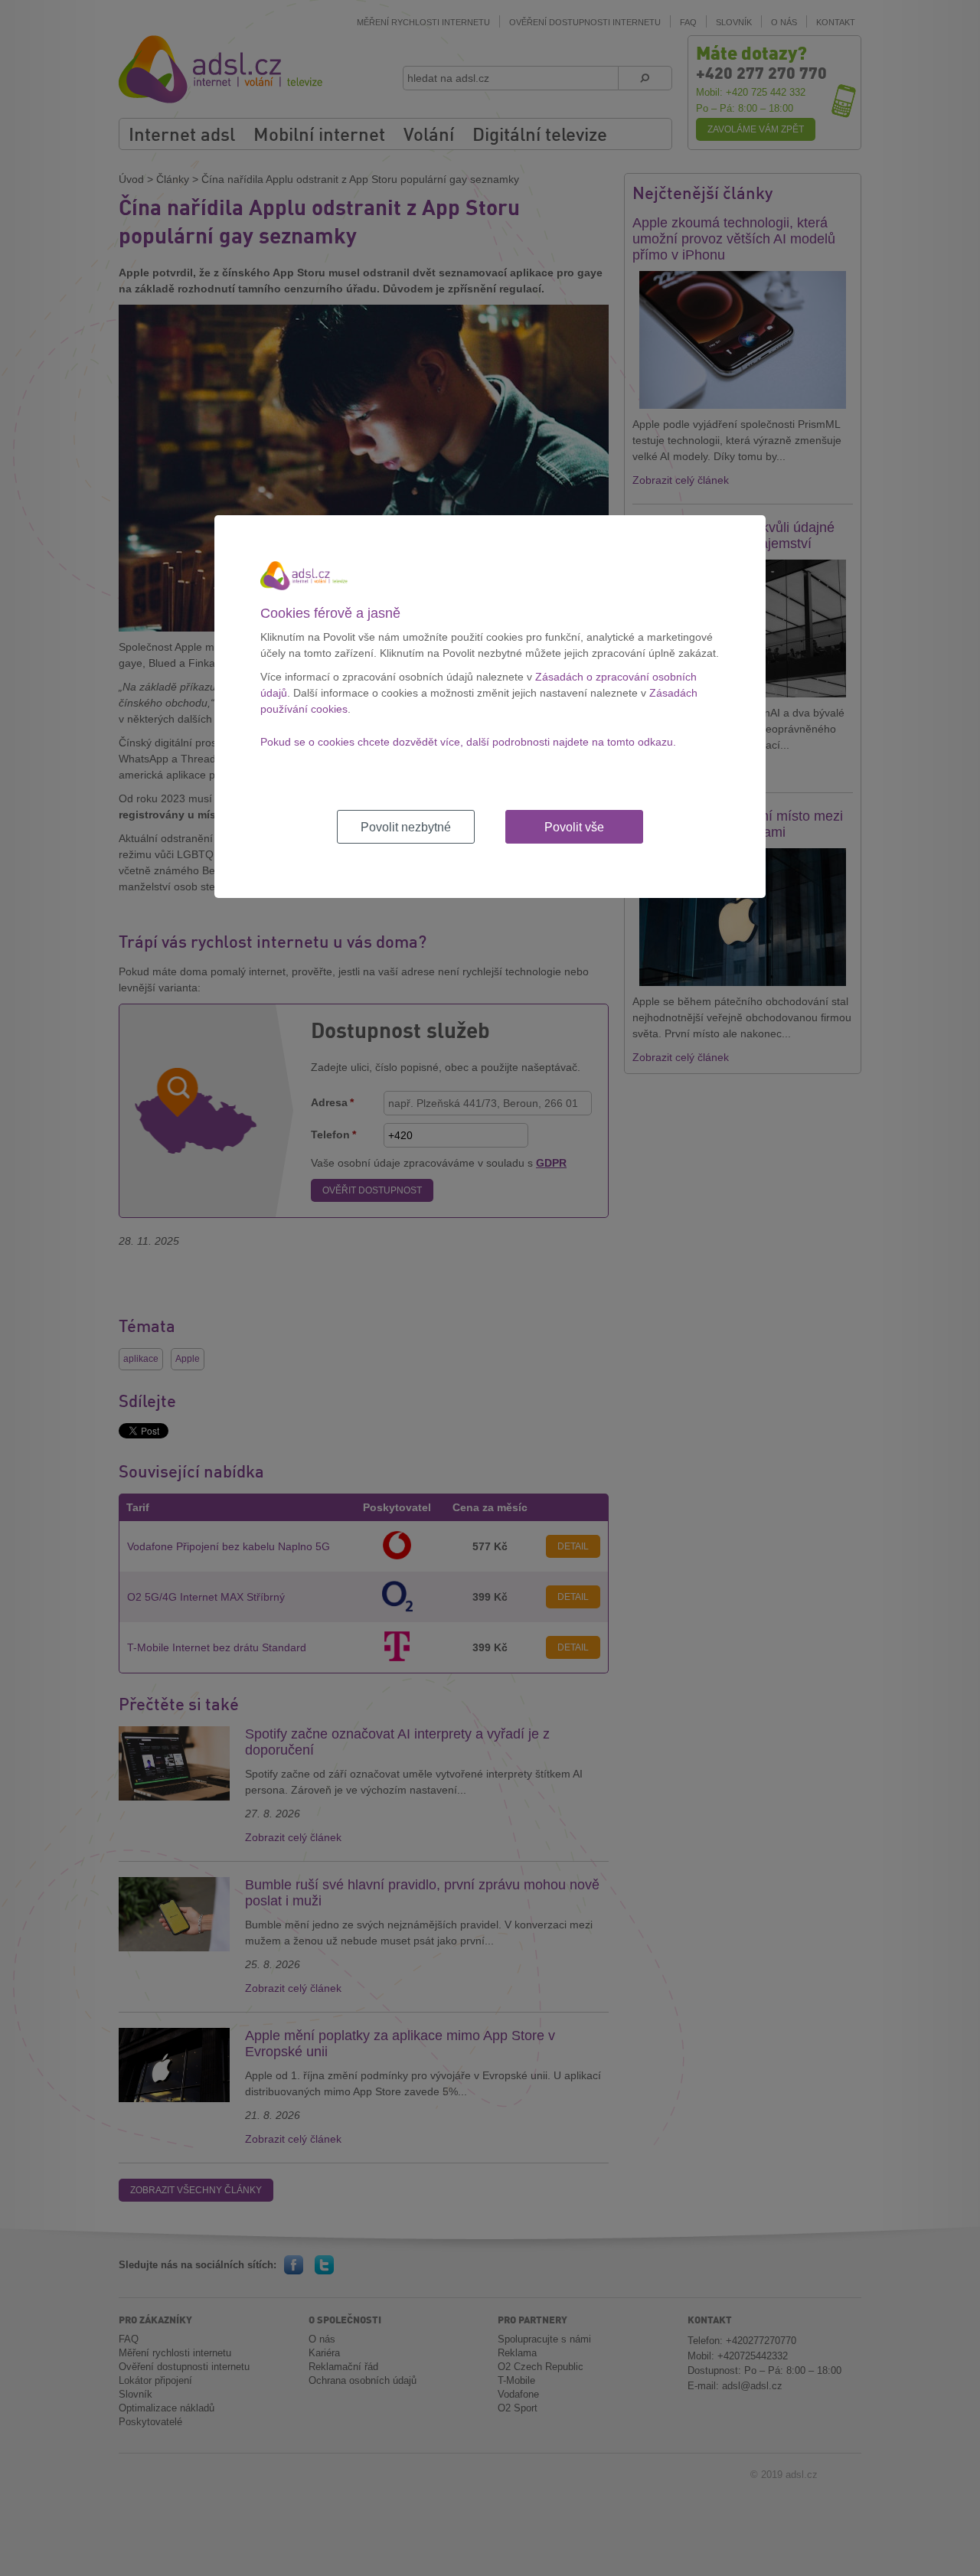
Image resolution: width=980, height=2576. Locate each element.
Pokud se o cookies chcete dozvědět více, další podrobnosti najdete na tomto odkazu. (468, 742)
